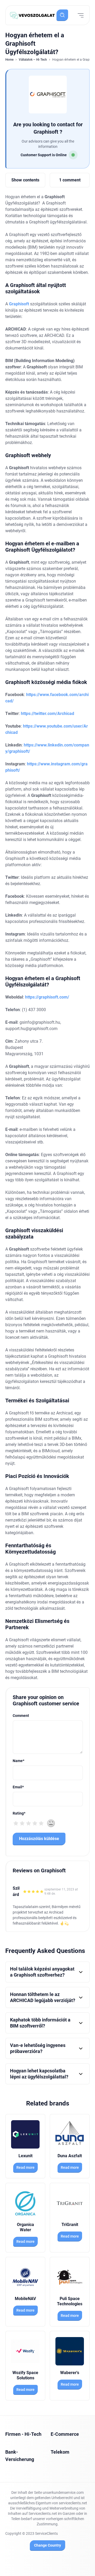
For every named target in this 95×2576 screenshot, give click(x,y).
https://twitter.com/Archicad (47, 714)
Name (18, 1761)
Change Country (47, 2545)
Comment (21, 1716)
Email (18, 1787)
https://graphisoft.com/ (47, 997)
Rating (19, 1813)
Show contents (25, 180)
